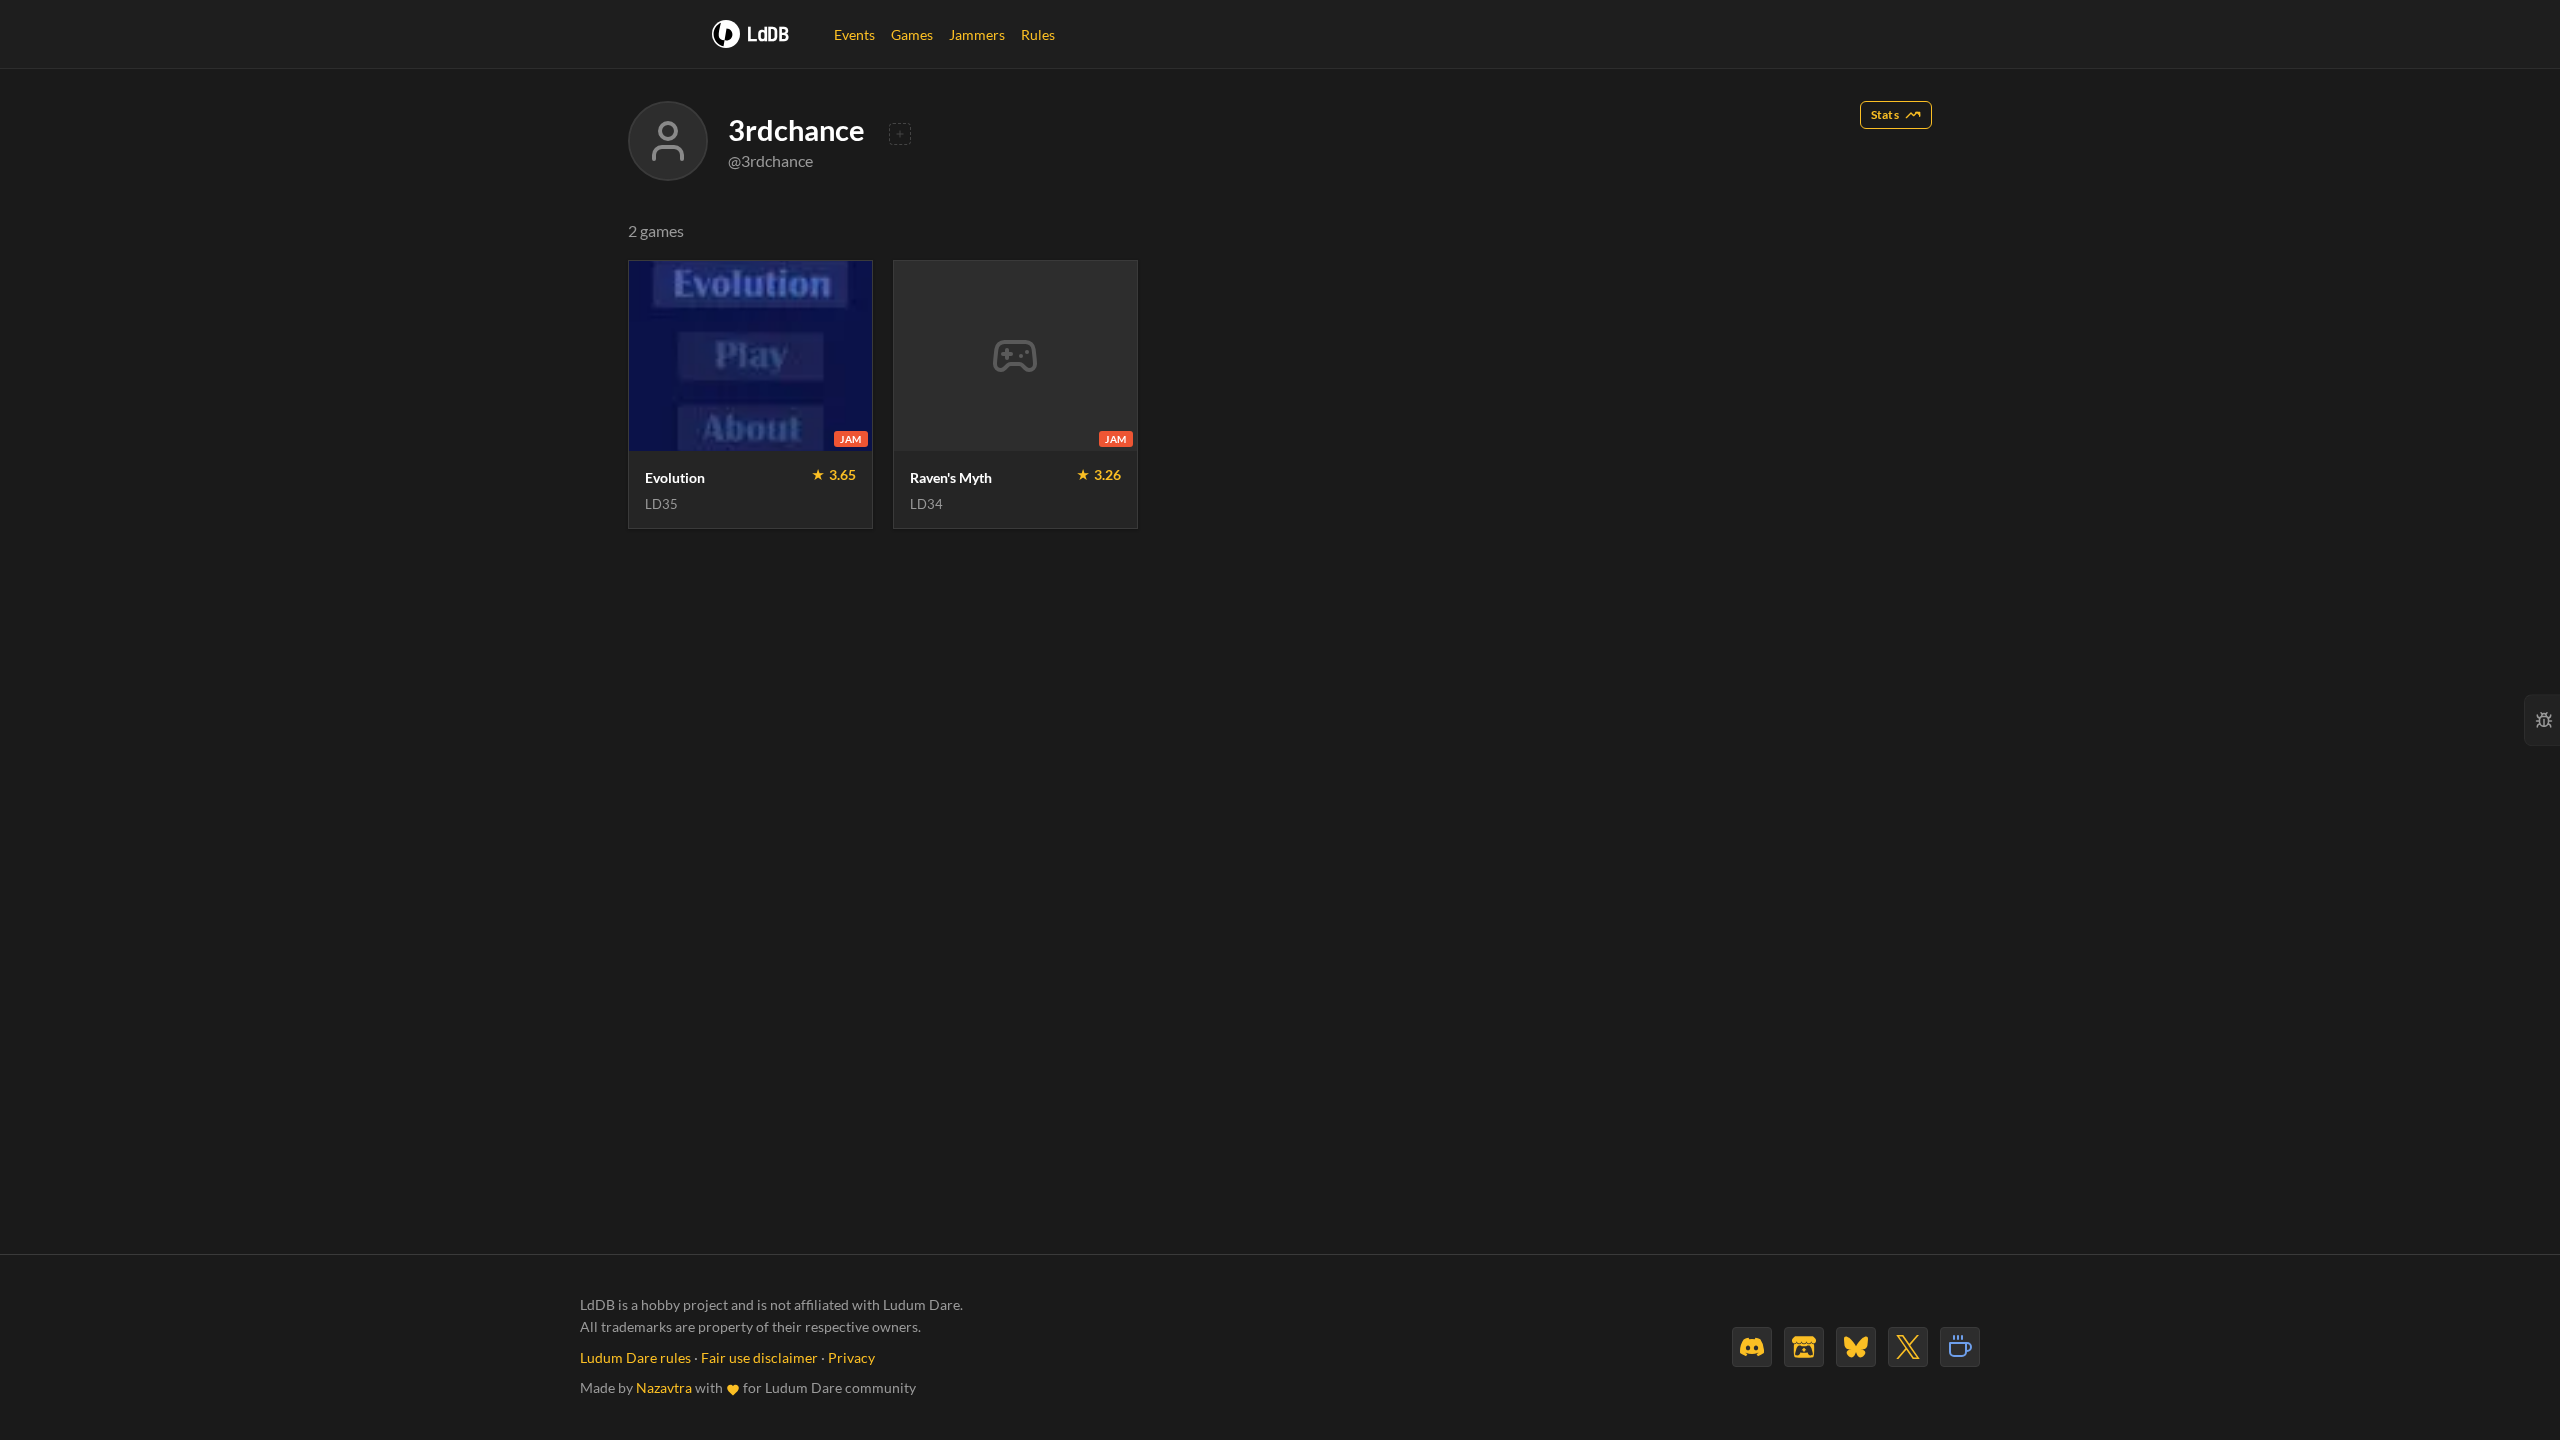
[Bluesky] (1856, 1347)
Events (854, 34)
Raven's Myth (951, 477)
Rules (1038, 34)
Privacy (851, 1358)
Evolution (675, 477)
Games (912, 34)
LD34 (926, 504)
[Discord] (1752, 1347)
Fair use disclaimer (759, 1358)
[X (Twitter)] (1908, 1347)
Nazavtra (664, 1388)
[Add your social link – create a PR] (900, 134)
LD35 (661, 504)
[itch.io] (1804, 1347)
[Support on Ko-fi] (1960, 1347)
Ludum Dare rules (635, 1358)
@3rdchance (770, 160)
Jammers (977, 34)
